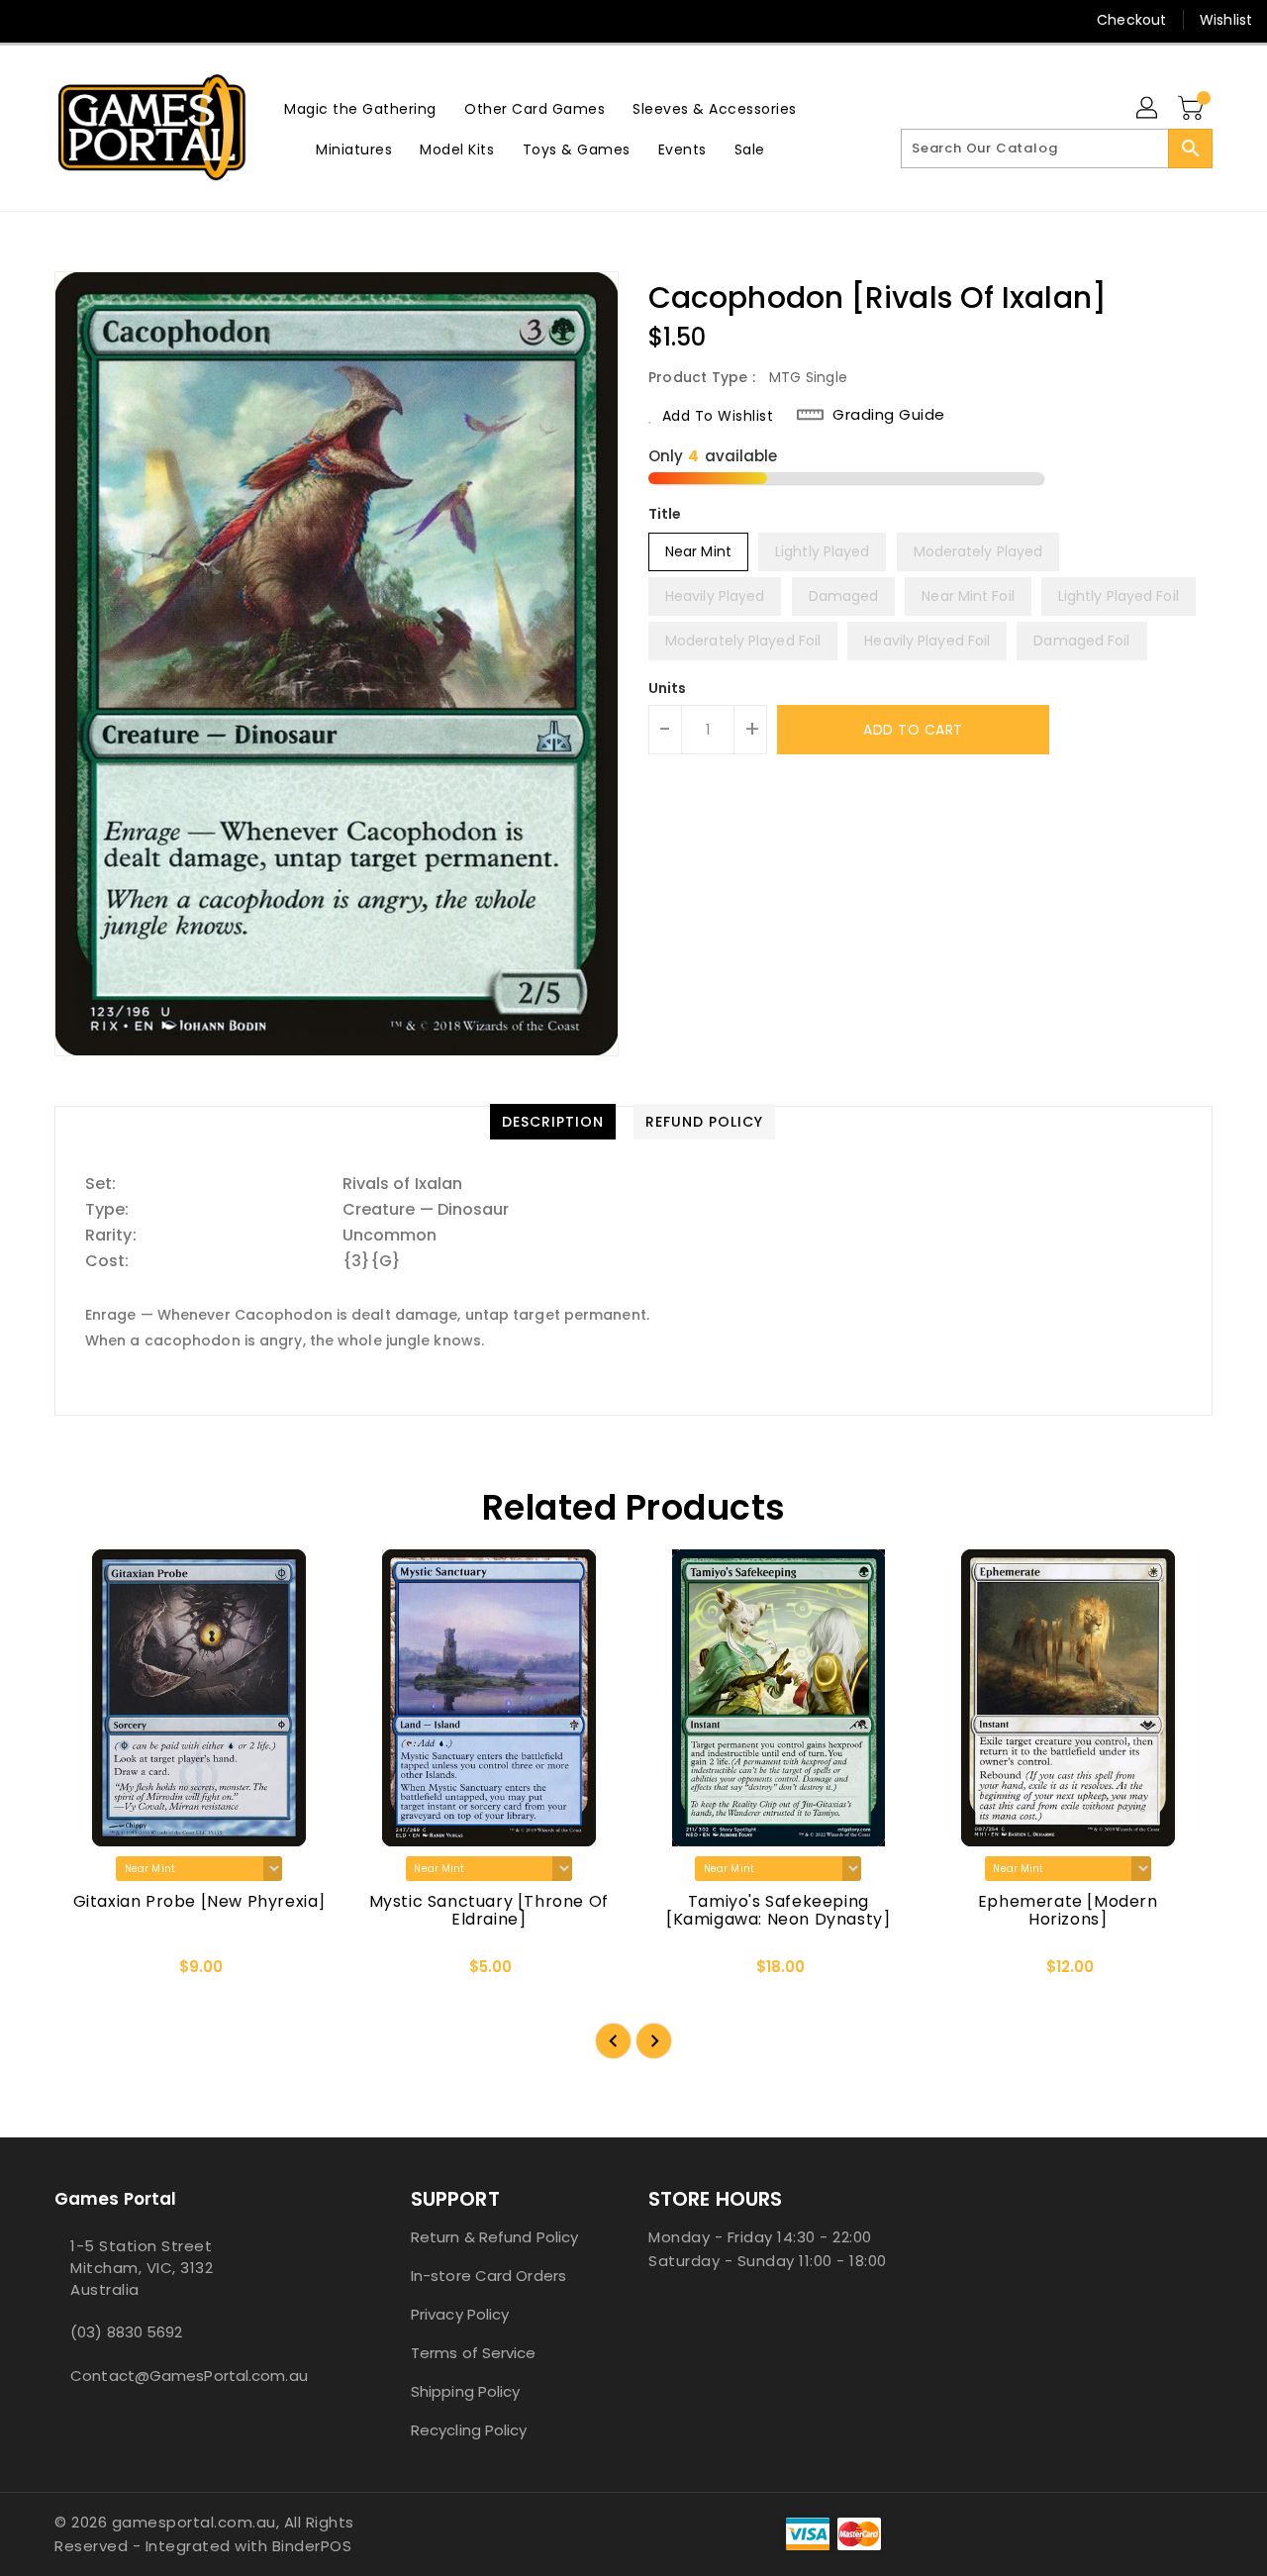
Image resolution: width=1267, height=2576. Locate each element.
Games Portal (115, 2199)
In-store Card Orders (488, 2276)
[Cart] (1193, 109)
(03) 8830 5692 (126, 2332)
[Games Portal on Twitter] (69, 20)
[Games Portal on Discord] (107, 20)
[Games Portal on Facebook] (32, 20)
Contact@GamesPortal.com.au (189, 2376)
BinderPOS (312, 2546)
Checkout (1131, 20)
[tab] (553, 1122)
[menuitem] (360, 108)
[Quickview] (86, 1974)
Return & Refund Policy (494, 2237)
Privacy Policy (460, 2314)
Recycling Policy (469, 2430)
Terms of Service (474, 2353)
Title (665, 514)
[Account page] (1148, 109)
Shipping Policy (466, 2391)
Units (668, 688)
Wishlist (1226, 20)
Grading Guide (889, 415)
